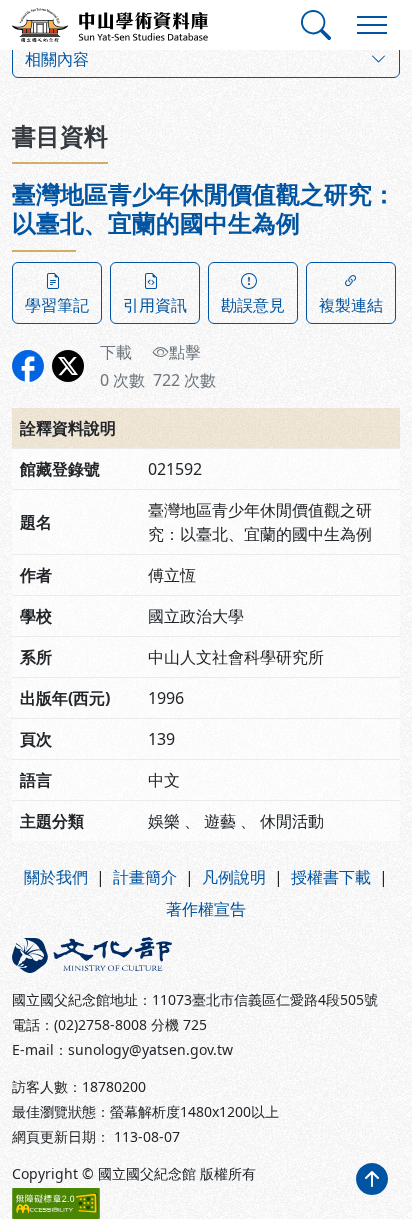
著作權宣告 (206, 909)
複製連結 (351, 305)
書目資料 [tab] (60, 135)
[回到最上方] (372, 1179)
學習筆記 (57, 305)
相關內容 (57, 59)
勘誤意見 (253, 305)
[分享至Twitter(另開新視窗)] (68, 366)
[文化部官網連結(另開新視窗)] (103, 955)
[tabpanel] (206, 510)
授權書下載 (331, 877)
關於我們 (56, 877)
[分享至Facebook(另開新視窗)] (28, 366)
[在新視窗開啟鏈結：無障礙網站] (56, 1203)
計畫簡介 (145, 877)
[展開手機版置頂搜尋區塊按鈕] (316, 25)
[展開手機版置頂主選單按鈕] (372, 25)
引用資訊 (155, 305)
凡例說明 (234, 877)
